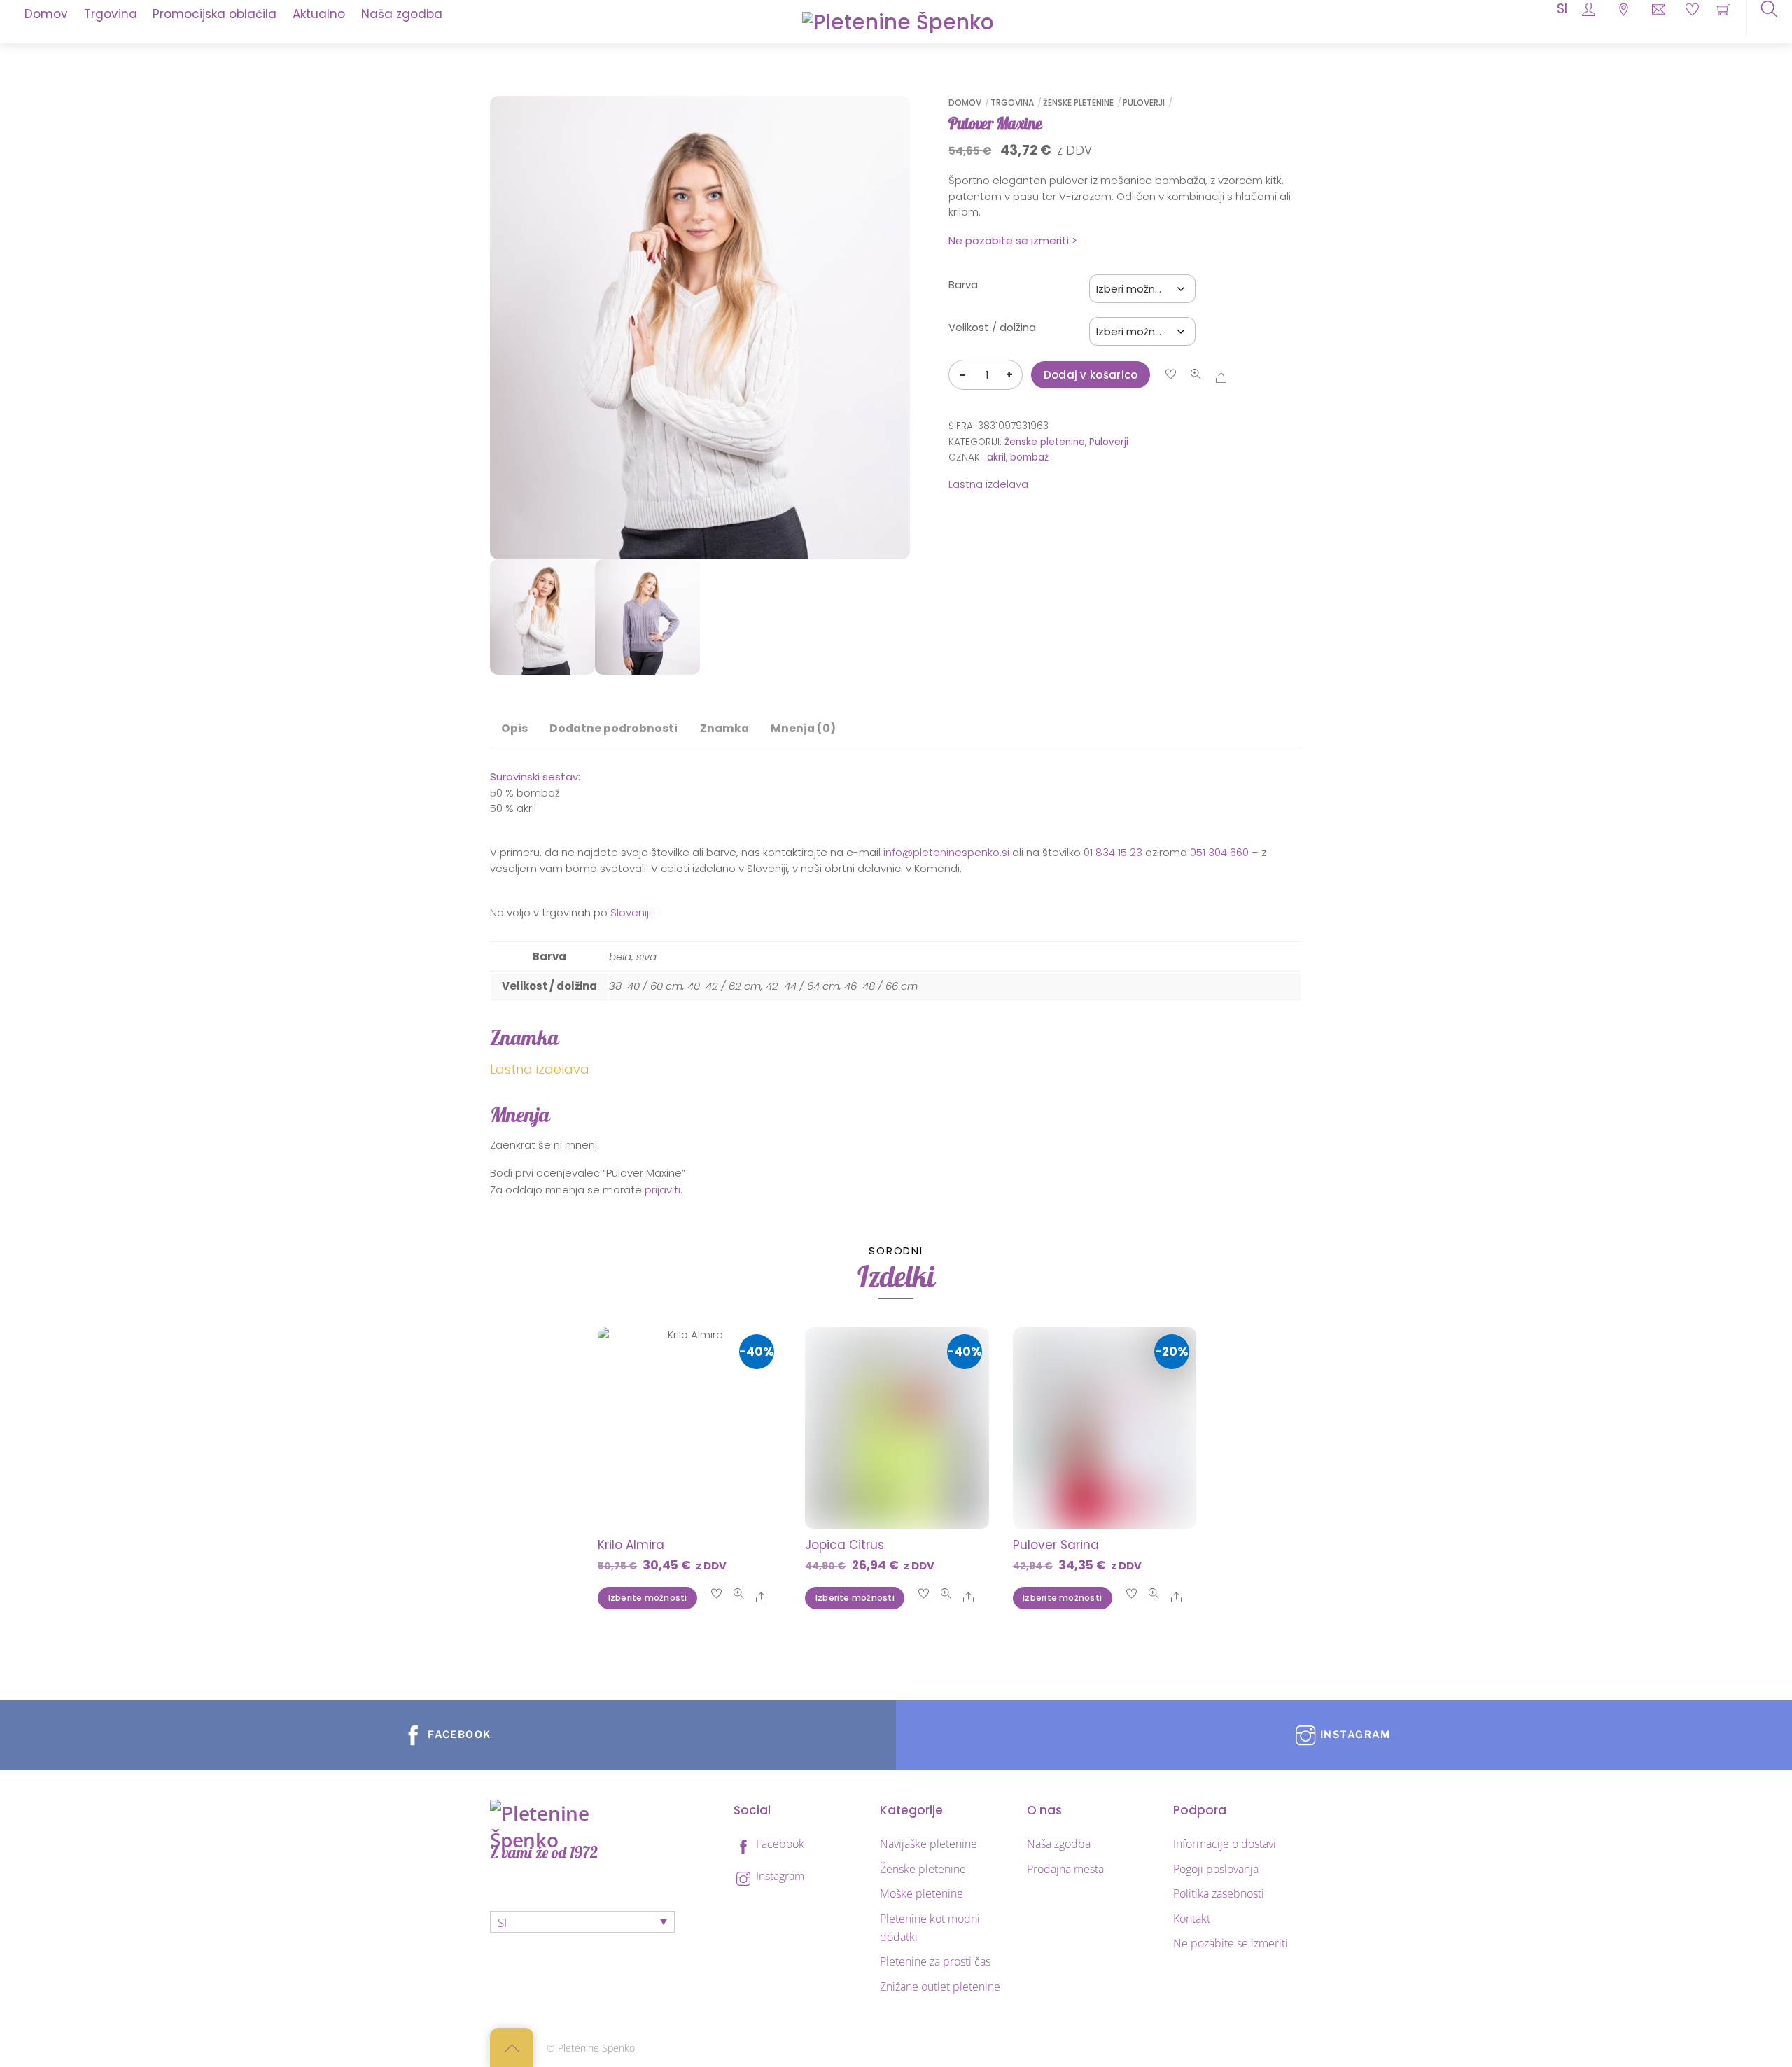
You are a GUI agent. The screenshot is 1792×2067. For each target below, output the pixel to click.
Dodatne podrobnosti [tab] (614, 728)
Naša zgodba (1059, 1844)
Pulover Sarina (1056, 1545)
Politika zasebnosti (1219, 1893)
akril (996, 457)
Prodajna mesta (1065, 1869)
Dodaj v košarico (1091, 375)
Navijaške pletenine (929, 1844)
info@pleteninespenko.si (946, 852)
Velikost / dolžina (992, 327)
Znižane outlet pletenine (940, 1987)
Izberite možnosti (648, 1598)
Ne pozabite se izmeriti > (1013, 240)
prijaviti (663, 1190)
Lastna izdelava (988, 484)
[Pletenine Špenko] (898, 21)
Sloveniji (631, 912)
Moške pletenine (922, 1893)
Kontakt (1192, 1919)
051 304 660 (1219, 852)
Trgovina (1012, 103)
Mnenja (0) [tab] (803, 728)
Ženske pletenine (1078, 103)
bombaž (1029, 457)
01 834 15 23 (1113, 852)
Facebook (779, 1844)
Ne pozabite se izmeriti (1231, 1943)
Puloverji (1144, 103)
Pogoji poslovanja (1216, 1869)
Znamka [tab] (724, 728)
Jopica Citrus (845, 1545)
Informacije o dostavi (1225, 1844)
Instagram (779, 1876)
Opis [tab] (514, 728)
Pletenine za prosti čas (935, 1961)
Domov (965, 103)
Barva (963, 285)
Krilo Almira (631, 1545)
